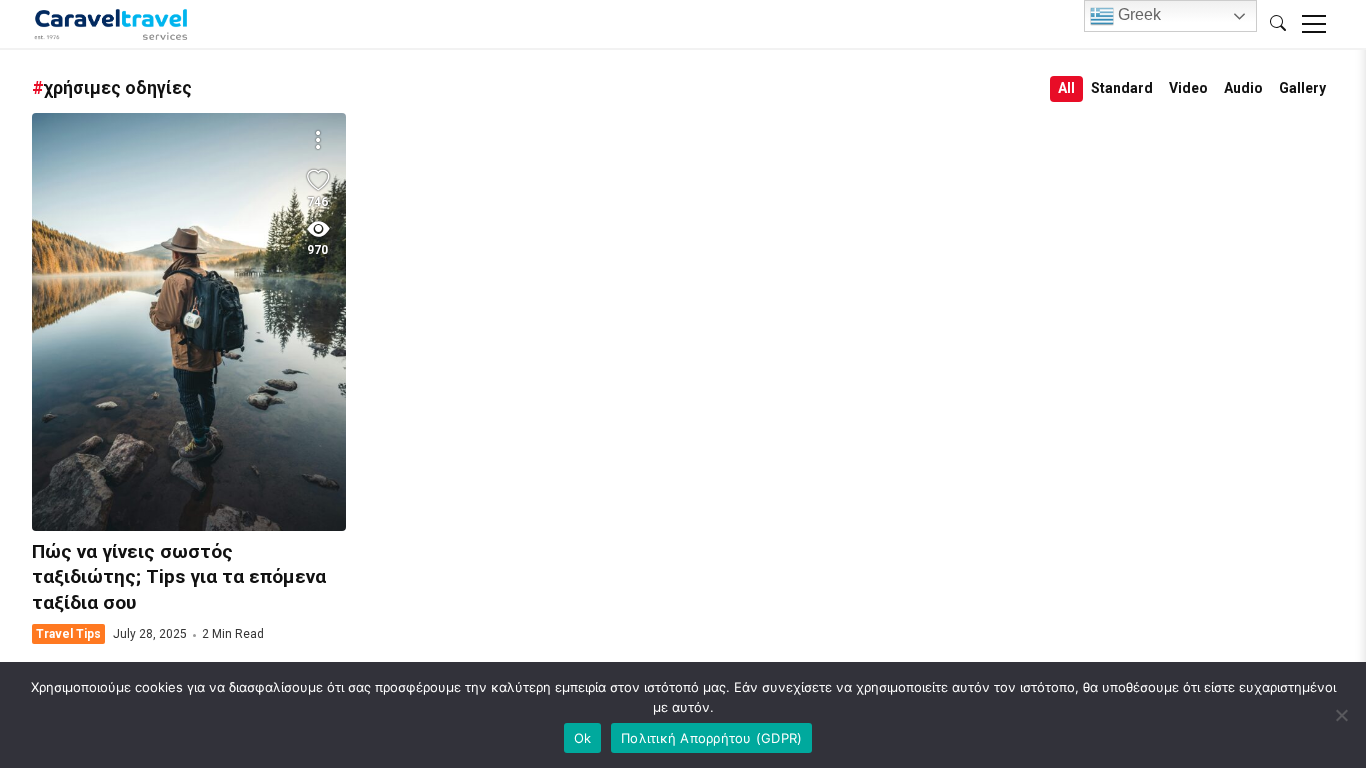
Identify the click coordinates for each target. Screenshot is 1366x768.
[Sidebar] (1314, 24)
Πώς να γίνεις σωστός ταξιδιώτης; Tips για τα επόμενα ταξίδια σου (189, 322)
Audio (1243, 88)
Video (1188, 88)
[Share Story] (318, 141)
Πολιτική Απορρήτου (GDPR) (711, 738)
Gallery (1302, 88)
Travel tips (68, 634)
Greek (1137, 14)
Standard (1122, 88)
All (1066, 88)
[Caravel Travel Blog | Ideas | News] (111, 24)
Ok (583, 738)
